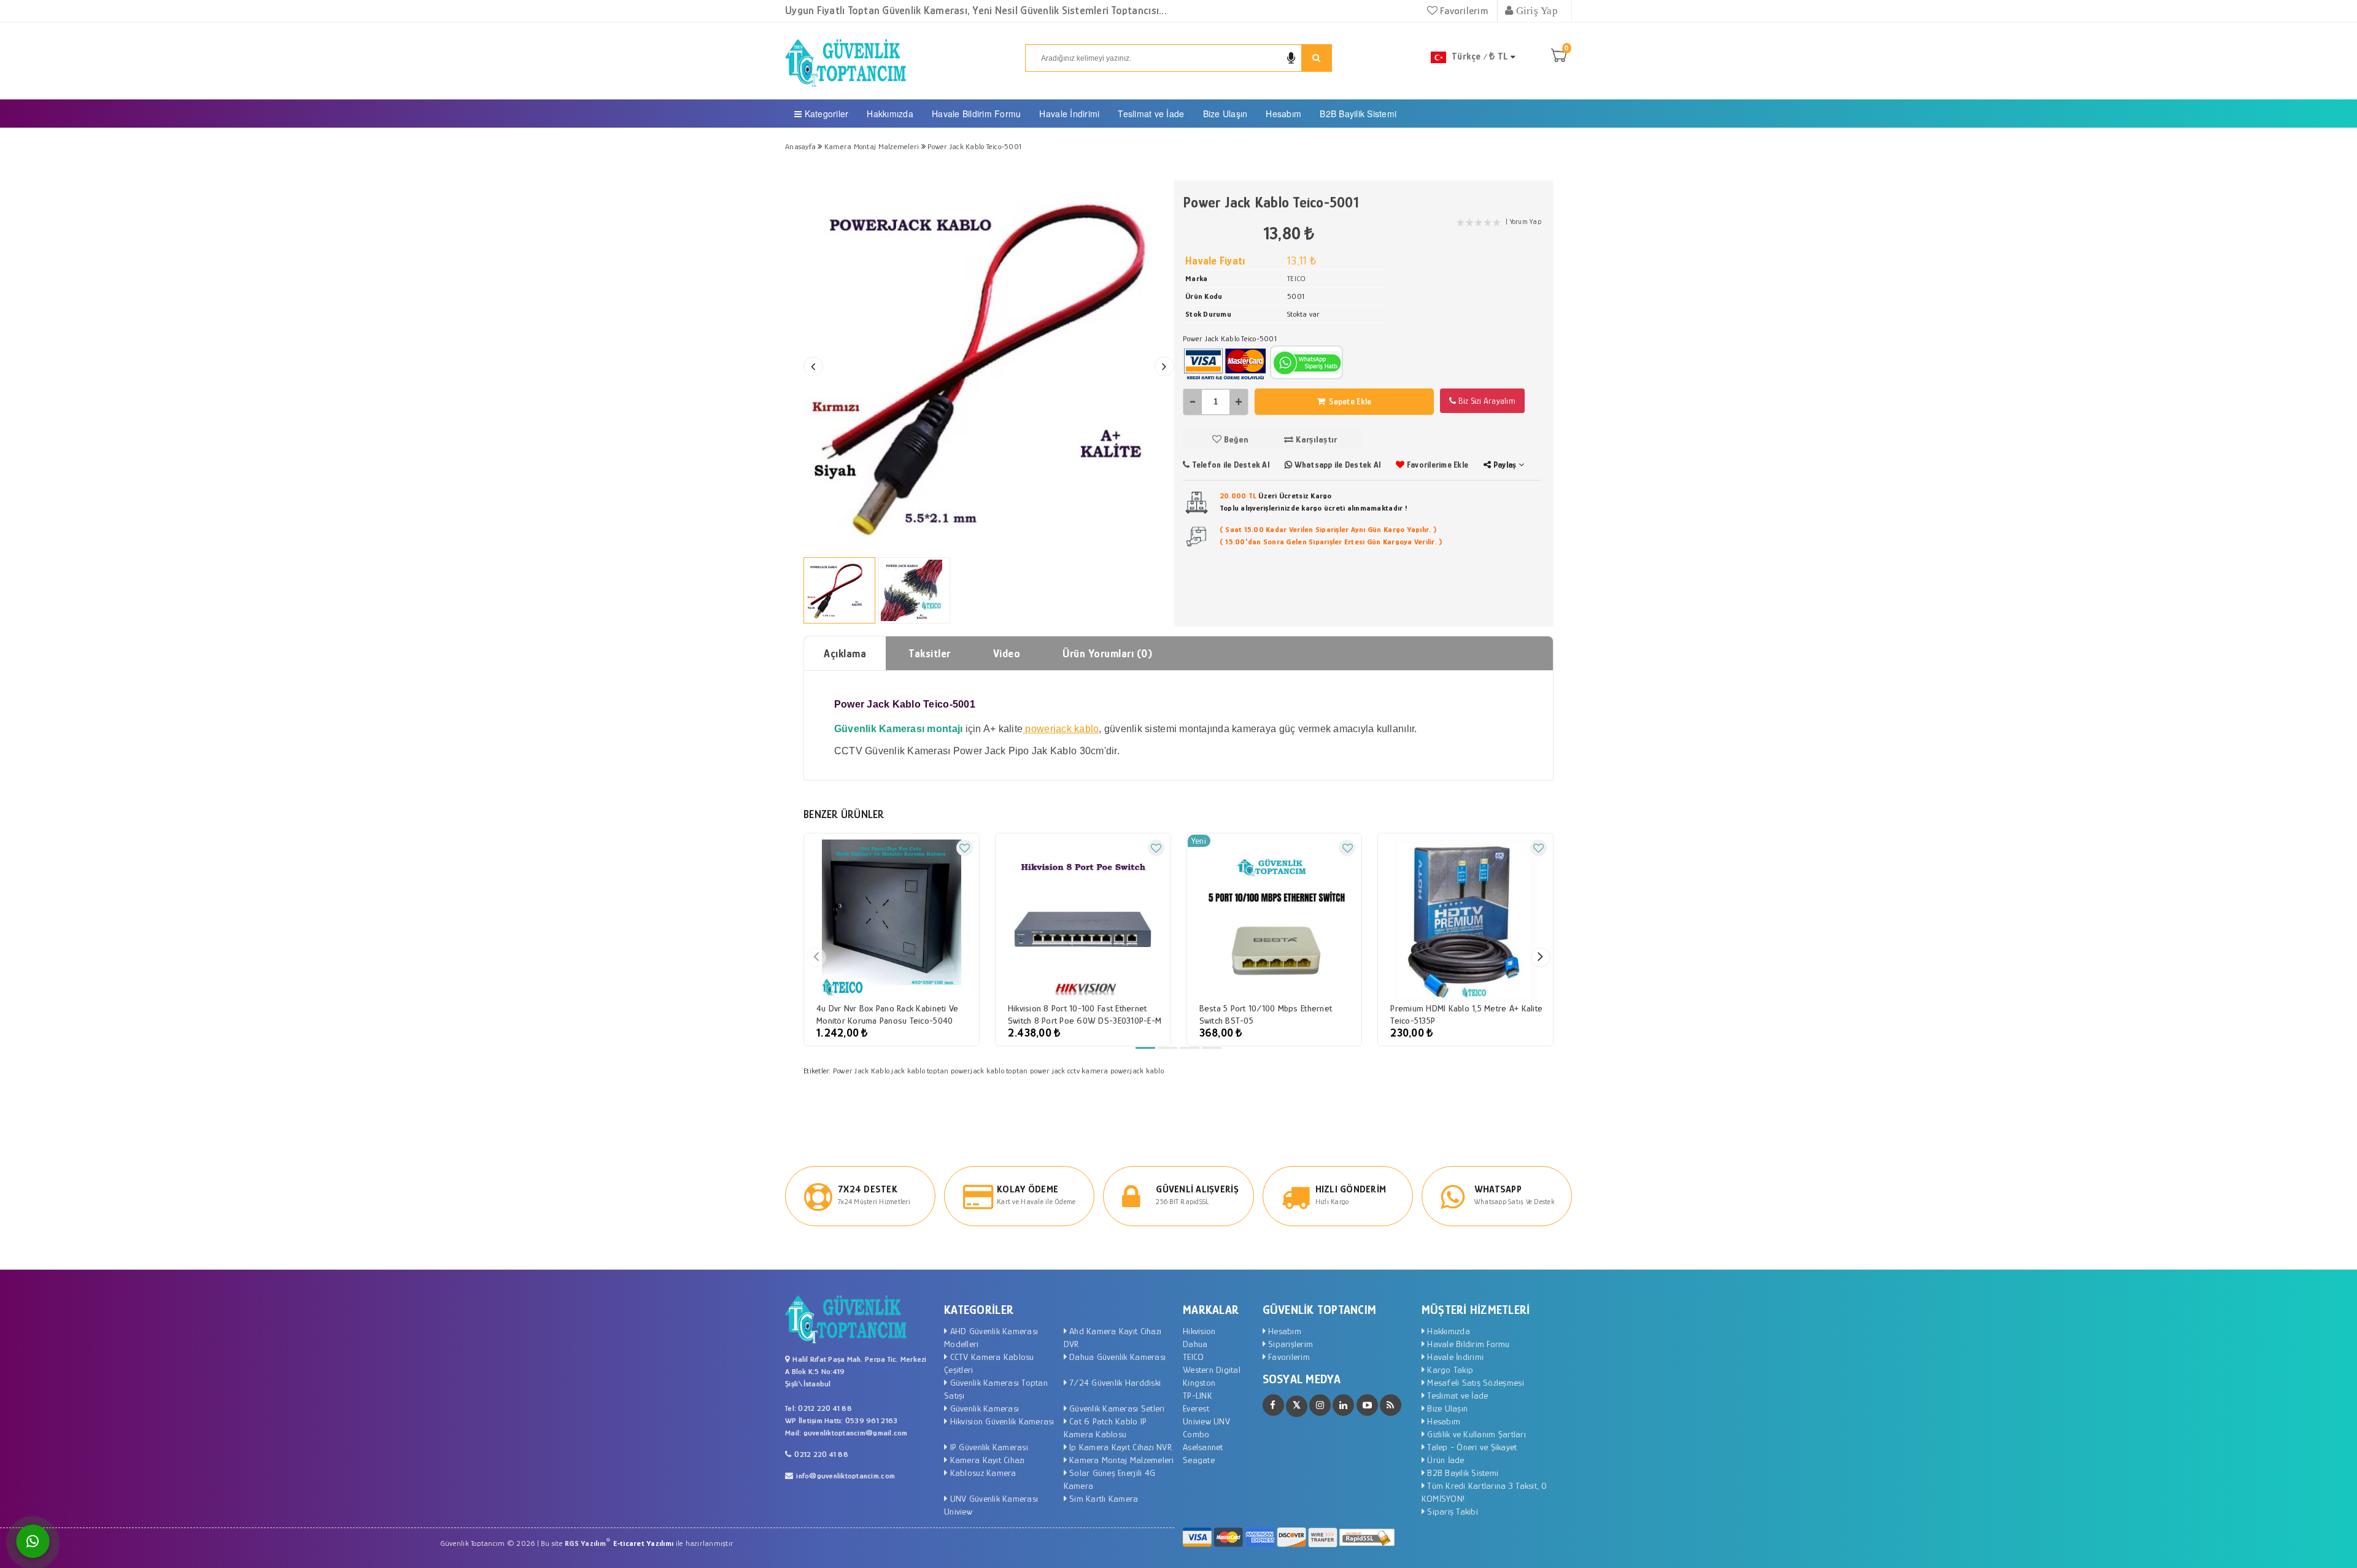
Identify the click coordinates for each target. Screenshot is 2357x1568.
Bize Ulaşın (1225, 114)
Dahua (1195, 1344)
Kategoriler (825, 114)
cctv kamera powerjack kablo (1116, 1071)
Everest (1196, 1408)
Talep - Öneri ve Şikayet (1471, 1447)
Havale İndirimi (1069, 114)
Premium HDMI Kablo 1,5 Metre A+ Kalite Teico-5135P (1466, 1014)
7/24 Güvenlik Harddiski (1114, 1382)
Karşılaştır (1315, 439)
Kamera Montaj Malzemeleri (1120, 1460)
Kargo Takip (1449, 1369)
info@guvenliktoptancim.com (846, 1476)
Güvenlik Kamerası (983, 1408)
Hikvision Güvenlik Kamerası (1000, 1421)
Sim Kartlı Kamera (1103, 1498)
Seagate (1199, 1460)
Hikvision (1199, 1331)
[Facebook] (1273, 1405)
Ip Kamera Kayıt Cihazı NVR (1119, 1447)
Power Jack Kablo (861, 1071)
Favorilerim (1463, 11)
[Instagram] (1320, 1405)
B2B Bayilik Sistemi (1358, 114)
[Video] (1367, 1405)
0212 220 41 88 (821, 1454)
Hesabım (1283, 114)
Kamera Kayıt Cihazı (986, 1460)
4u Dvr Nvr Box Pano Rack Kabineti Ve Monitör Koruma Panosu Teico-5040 (887, 1014)
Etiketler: (817, 1071)
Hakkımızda (890, 114)
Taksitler (930, 654)
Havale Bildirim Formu (976, 114)
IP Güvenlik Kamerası (987, 1447)
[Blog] (1391, 1405)
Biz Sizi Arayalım (1486, 401)
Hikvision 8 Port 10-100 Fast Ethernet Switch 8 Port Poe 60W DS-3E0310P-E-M (1085, 1014)
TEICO (1193, 1357)
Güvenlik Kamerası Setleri (1116, 1408)
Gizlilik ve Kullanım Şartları (1475, 1434)
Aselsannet (1203, 1447)
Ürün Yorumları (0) (1107, 654)
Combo (1196, 1434)
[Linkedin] (1343, 1405)
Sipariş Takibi (1451, 1511)
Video (1007, 654)
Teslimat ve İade (1151, 114)
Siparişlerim (1289, 1344)
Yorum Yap (1526, 222)
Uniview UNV (1206, 1421)
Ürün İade (1445, 1460)
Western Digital (1212, 1369)
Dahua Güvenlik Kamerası (1116, 1357)
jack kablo (908, 1071)
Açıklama (845, 654)
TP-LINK (1198, 1395)
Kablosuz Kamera (981, 1473)
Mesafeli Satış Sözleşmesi (1474, 1382)
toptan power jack (1035, 1071)
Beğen (1235, 439)
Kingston (1199, 1382)
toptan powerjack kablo (966, 1071)
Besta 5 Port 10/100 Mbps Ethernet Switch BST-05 (1266, 1014)
